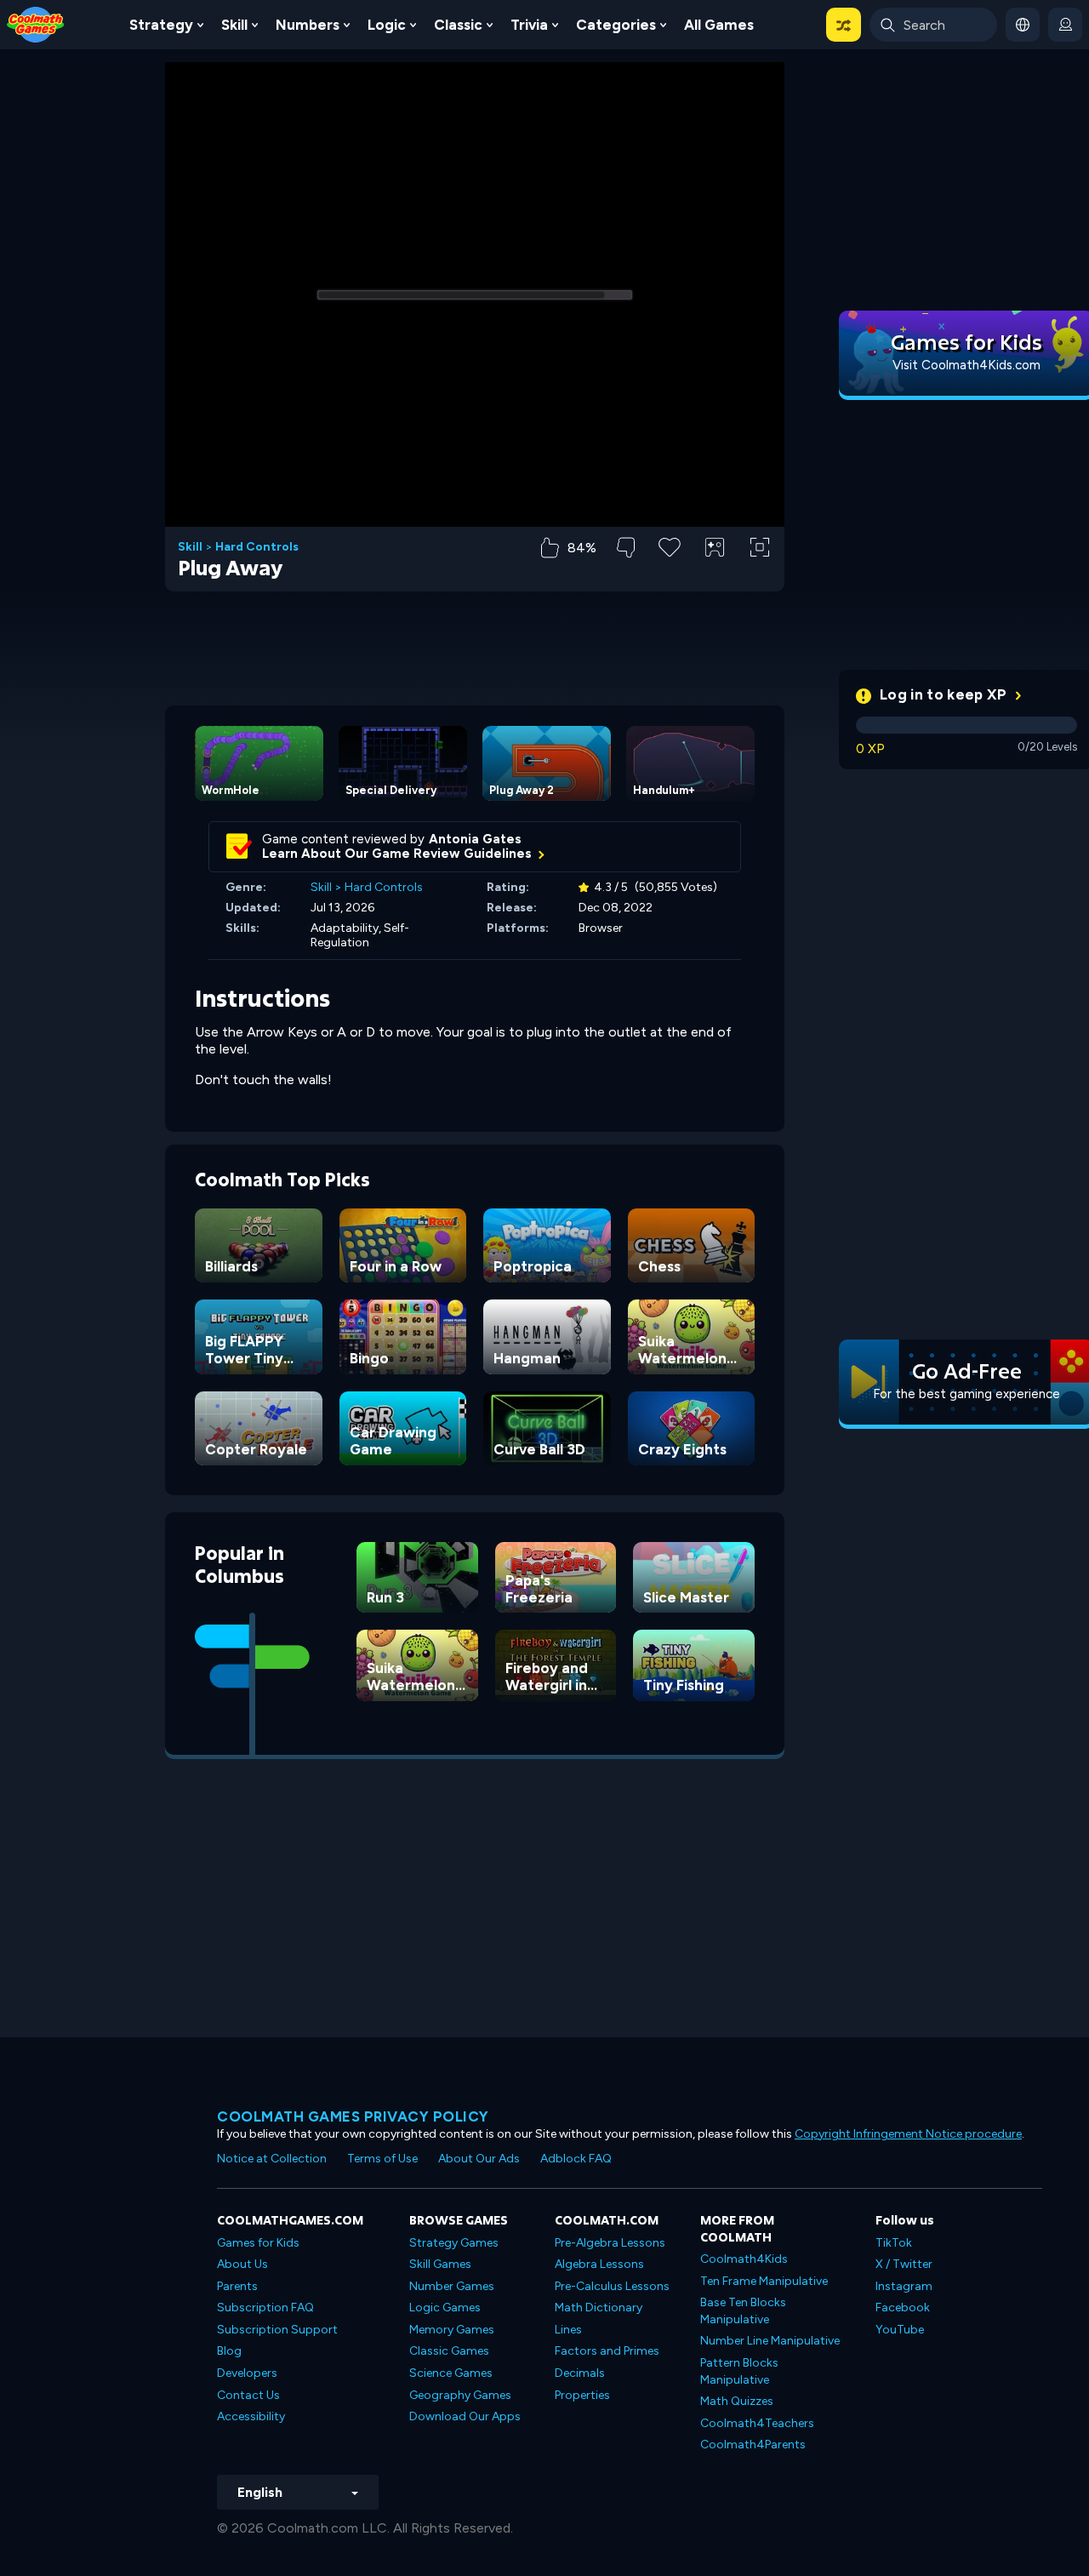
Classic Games (449, 2351)
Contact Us (248, 2395)
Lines (568, 2330)
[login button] (1065, 25)
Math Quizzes (737, 2401)
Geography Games (460, 2395)
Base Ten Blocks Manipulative (743, 2311)
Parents (237, 2286)
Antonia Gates (475, 839)
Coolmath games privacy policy (353, 2116)
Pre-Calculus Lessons (612, 2286)
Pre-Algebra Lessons (610, 2243)
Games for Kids (258, 2243)
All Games (719, 25)
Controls (715, 576)
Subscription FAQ (265, 2308)
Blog (229, 2351)
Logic (387, 25)
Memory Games (452, 2330)
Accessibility (251, 2416)
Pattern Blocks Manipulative (739, 2371)
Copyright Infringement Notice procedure (908, 2134)
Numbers (308, 25)
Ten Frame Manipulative (764, 2281)
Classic (458, 25)
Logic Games (445, 2308)
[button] (844, 25)
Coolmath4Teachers (757, 2423)
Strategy (161, 25)
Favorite (670, 574)
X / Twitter (904, 2264)
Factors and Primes (607, 2351)
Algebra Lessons (599, 2264)
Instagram (904, 2286)
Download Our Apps (465, 2416)
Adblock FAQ (576, 2159)
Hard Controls (257, 547)
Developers (247, 2373)
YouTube (900, 2330)
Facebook (903, 2308)
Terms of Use (382, 2159)
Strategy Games (454, 2243)
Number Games (452, 2286)
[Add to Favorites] (670, 545)
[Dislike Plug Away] (626, 548)
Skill (234, 25)
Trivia (529, 25)
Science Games (451, 2373)
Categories (616, 25)
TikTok (894, 2243)
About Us (242, 2264)
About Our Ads (479, 2159)
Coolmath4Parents (753, 2445)
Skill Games (440, 2264)
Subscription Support (277, 2330)
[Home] (36, 23)
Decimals (580, 2373)
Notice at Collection (272, 2159)
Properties (582, 2395)
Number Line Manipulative (770, 2341)
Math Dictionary (599, 2308)
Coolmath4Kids (744, 2259)
